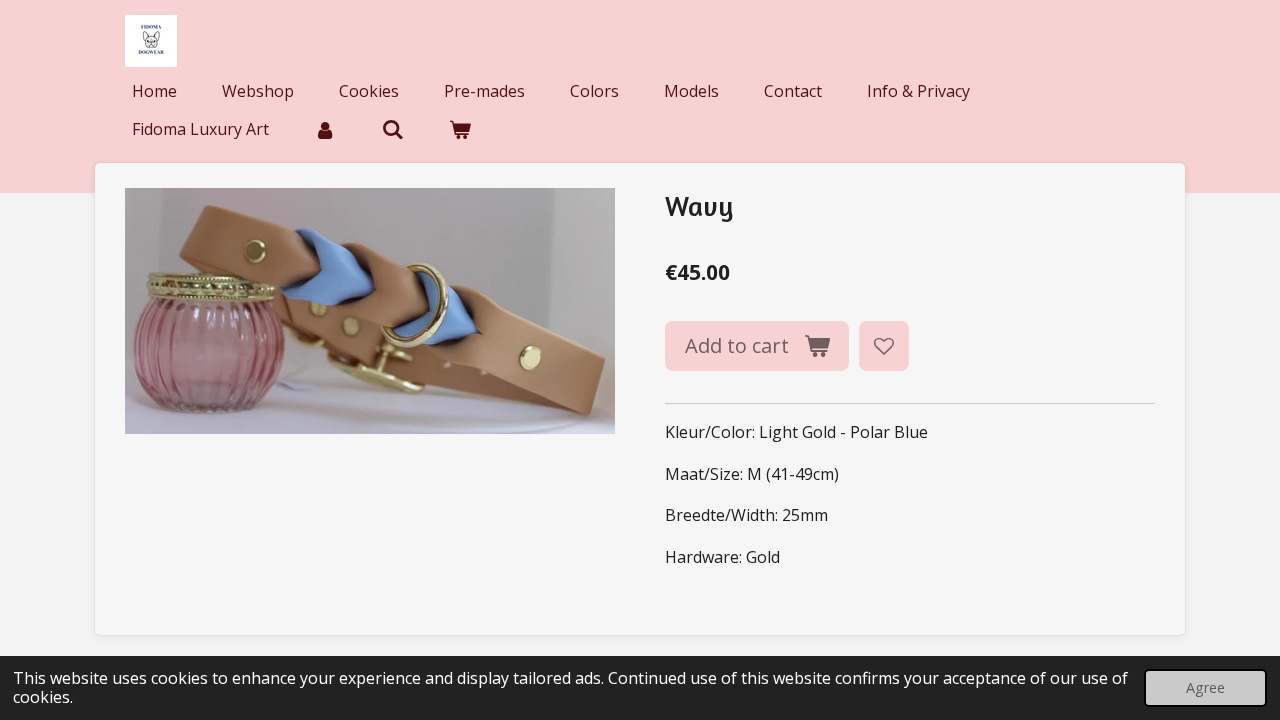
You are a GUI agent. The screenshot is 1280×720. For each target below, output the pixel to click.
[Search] (392, 129)
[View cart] (460, 129)
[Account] (325, 129)
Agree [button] (1205, 687)
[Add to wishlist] (884, 346)
